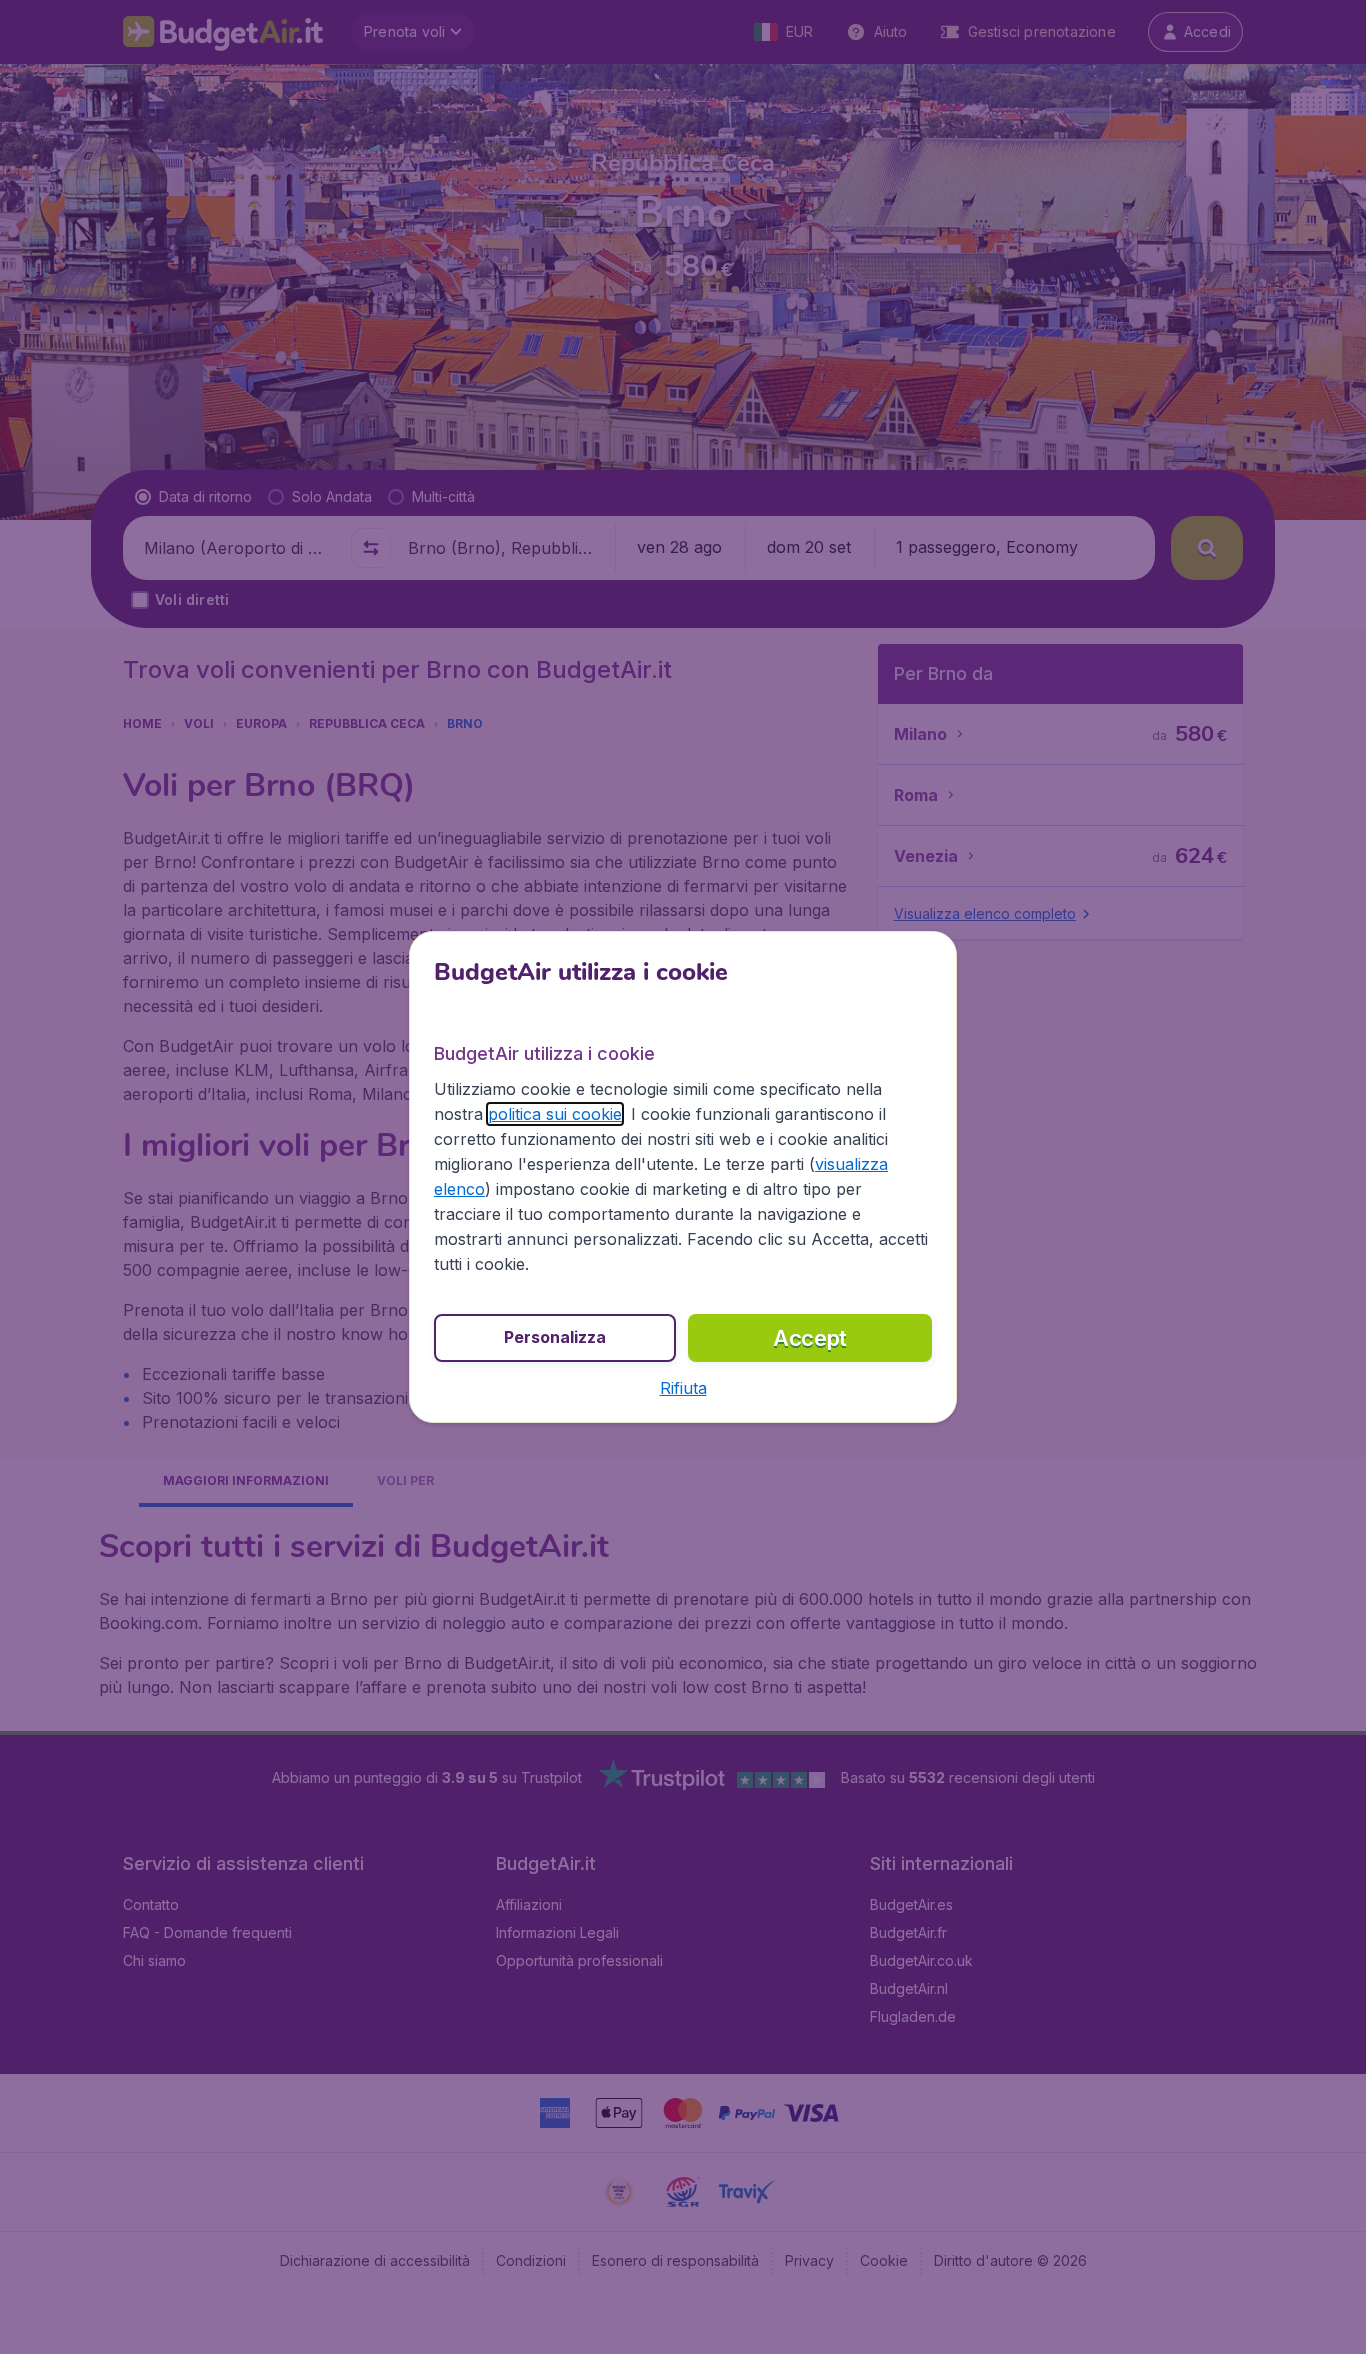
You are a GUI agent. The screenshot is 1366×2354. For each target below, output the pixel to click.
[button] (683, 1388)
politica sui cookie (555, 1114)
